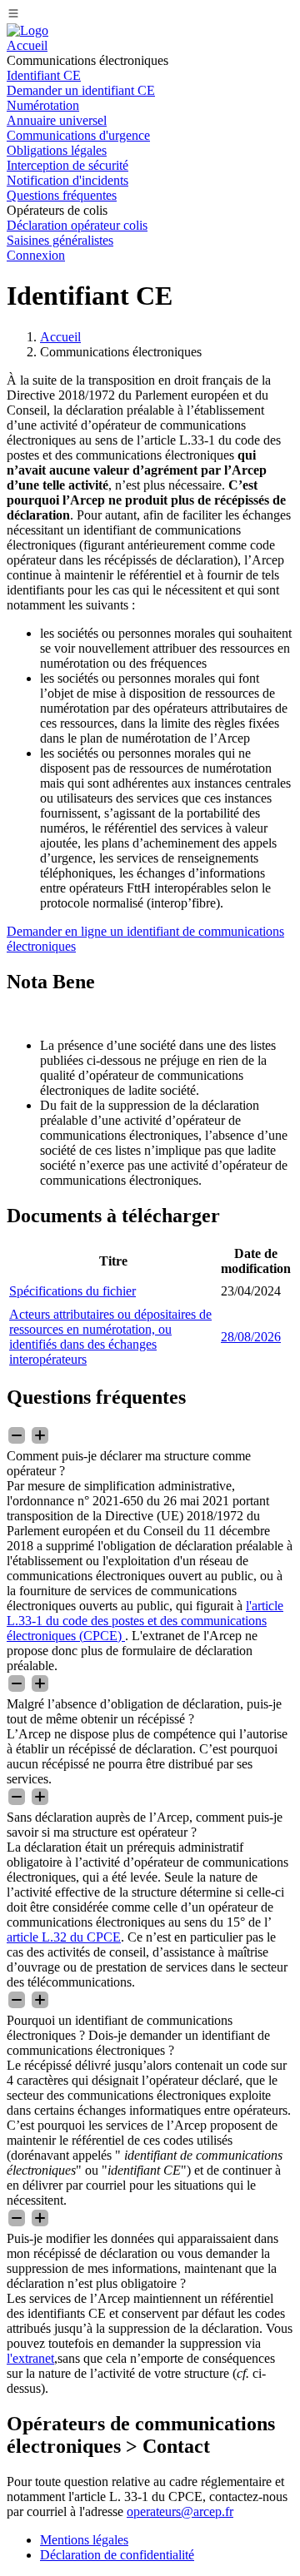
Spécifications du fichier (72, 1291)
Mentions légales (84, 2540)
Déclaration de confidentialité (117, 2555)
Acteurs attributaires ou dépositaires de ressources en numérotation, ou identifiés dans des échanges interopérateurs (110, 1337)
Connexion (36, 255)
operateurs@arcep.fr (180, 2511)
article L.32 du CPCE (64, 1937)
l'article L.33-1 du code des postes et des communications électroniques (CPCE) (145, 1621)
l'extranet (30, 2358)
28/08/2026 (251, 1337)
